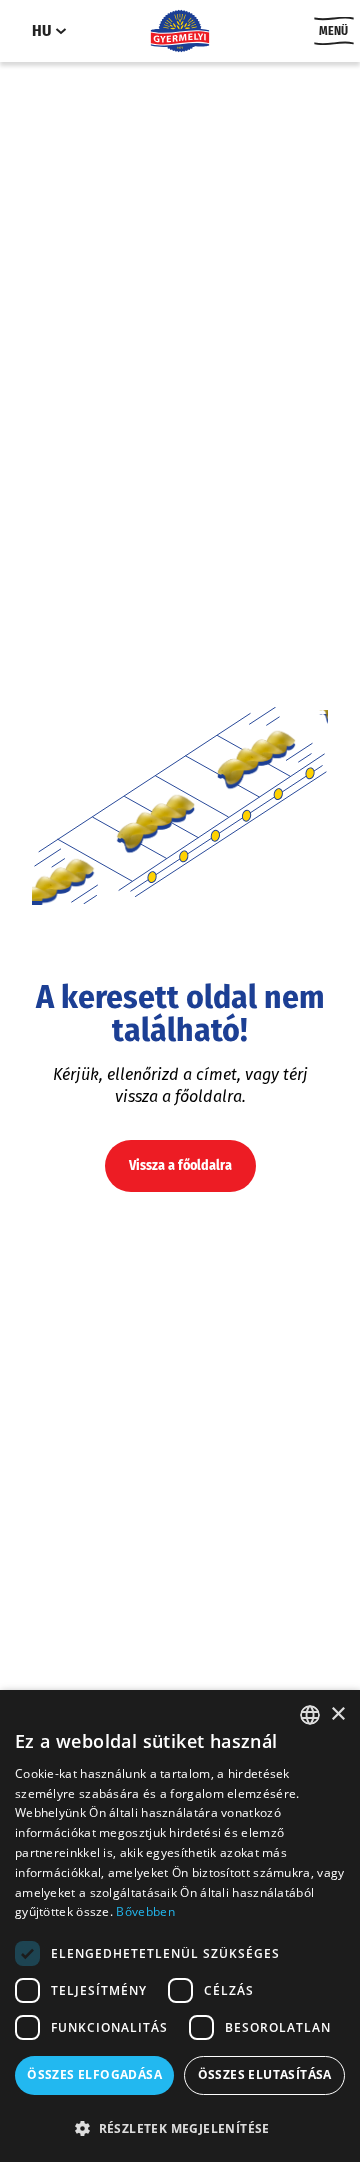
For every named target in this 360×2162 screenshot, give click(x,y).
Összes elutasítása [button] (265, 2074)
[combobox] (310, 1715)
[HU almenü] (61, 31)
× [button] (337, 1714)
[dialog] (180, 1926)
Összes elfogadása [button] (94, 2074)
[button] (180, 2128)
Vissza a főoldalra (180, 1165)
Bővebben (145, 1911)
